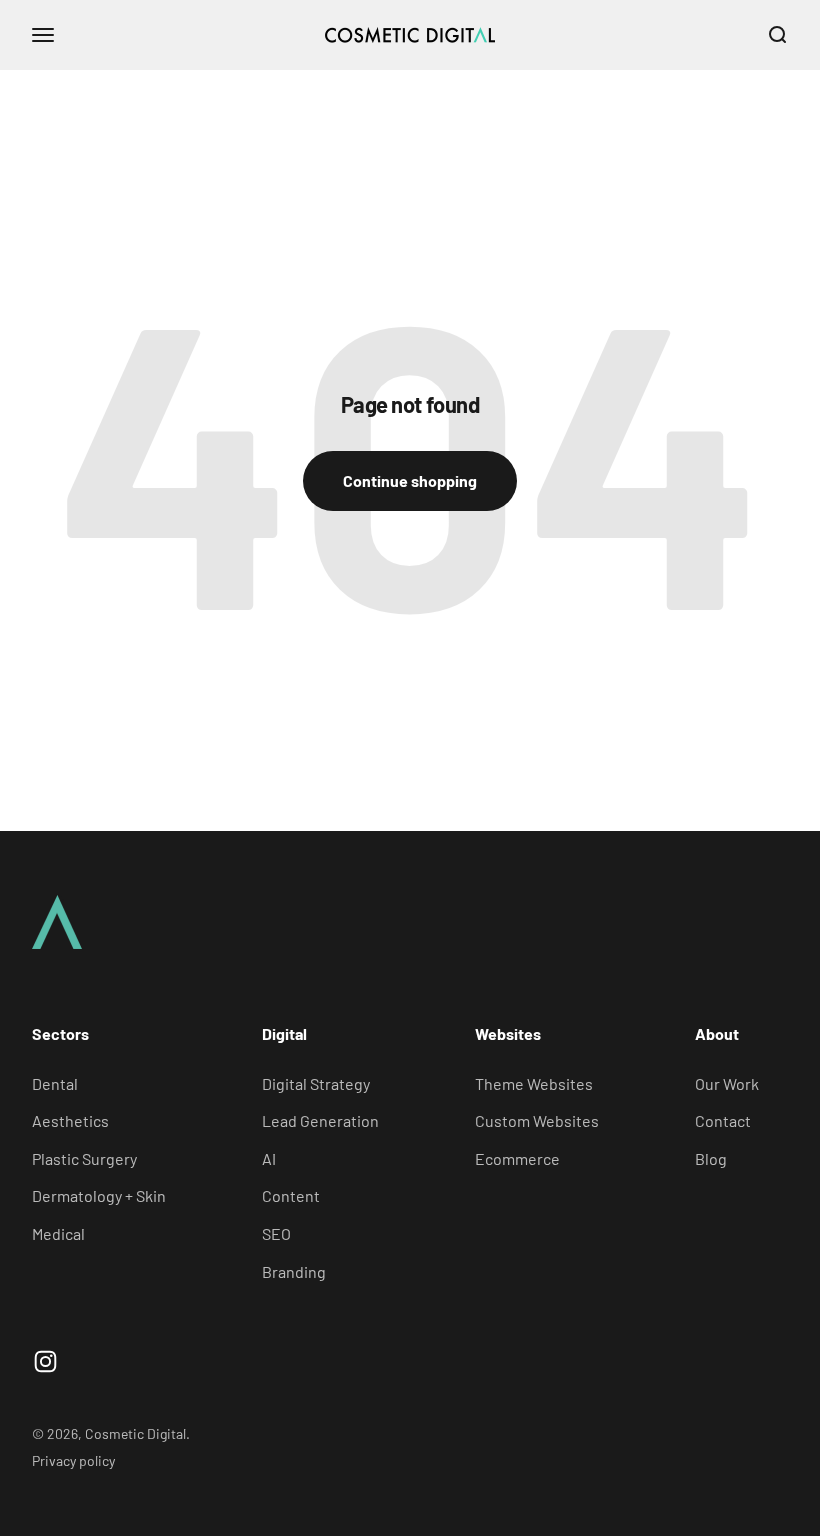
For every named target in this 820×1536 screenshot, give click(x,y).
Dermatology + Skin (99, 1195)
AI (269, 1158)
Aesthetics (70, 1120)
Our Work (727, 1083)
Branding (294, 1271)
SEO (276, 1233)
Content (291, 1195)
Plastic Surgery (84, 1158)
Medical (58, 1233)
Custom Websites (537, 1120)
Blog (711, 1158)
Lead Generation (320, 1120)
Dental (55, 1083)
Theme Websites (534, 1083)
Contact (723, 1120)
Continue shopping (410, 480)
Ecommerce (517, 1158)
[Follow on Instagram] (45, 1361)
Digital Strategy (316, 1083)
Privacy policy (73, 1460)
